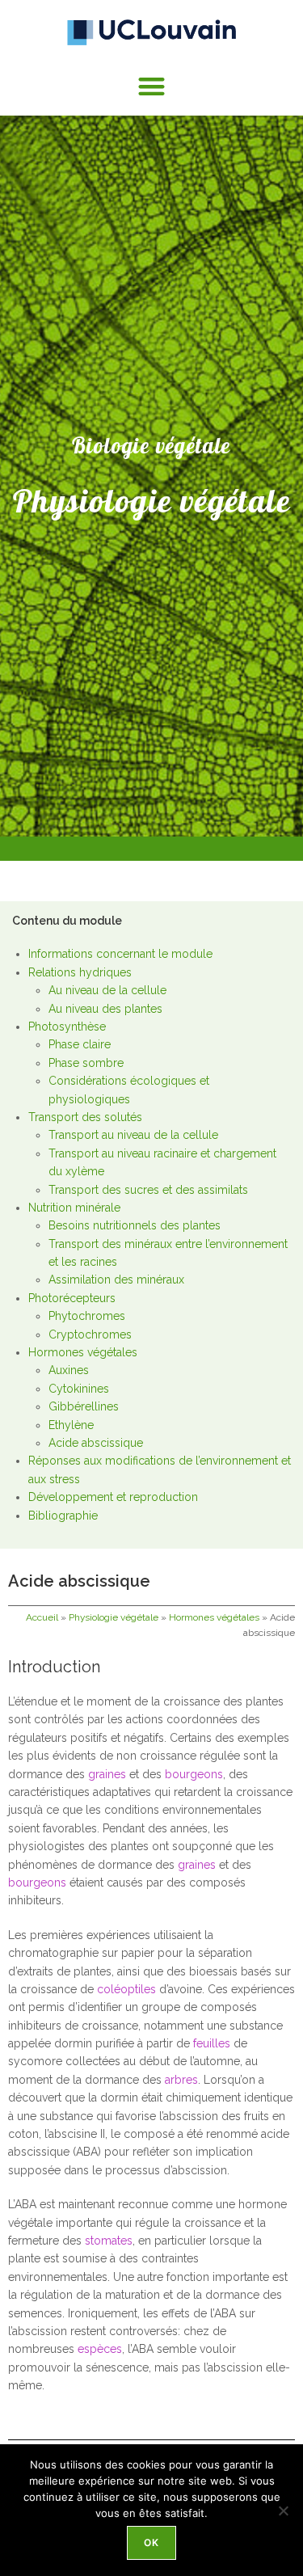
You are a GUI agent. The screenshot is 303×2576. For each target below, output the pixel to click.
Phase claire (80, 1044)
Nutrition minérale (74, 1208)
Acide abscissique (96, 1443)
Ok (151, 2542)
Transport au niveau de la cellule (133, 1135)
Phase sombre (86, 1063)
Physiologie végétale (114, 1617)
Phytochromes (87, 1316)
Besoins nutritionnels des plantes (135, 1225)
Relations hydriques (80, 972)
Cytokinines (79, 1389)
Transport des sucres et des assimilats (148, 1190)
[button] (151, 86)
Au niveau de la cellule (107, 990)
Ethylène (71, 1425)
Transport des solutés (85, 1117)
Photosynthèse (67, 1027)
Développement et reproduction (113, 1497)
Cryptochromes (90, 1334)
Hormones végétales (83, 1352)
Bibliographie (63, 1516)
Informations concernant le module (120, 954)
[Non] (283, 2511)
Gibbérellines (84, 1406)
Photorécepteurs (72, 1298)
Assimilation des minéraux (116, 1280)
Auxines (69, 1370)
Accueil (42, 1617)
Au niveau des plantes (105, 1009)
